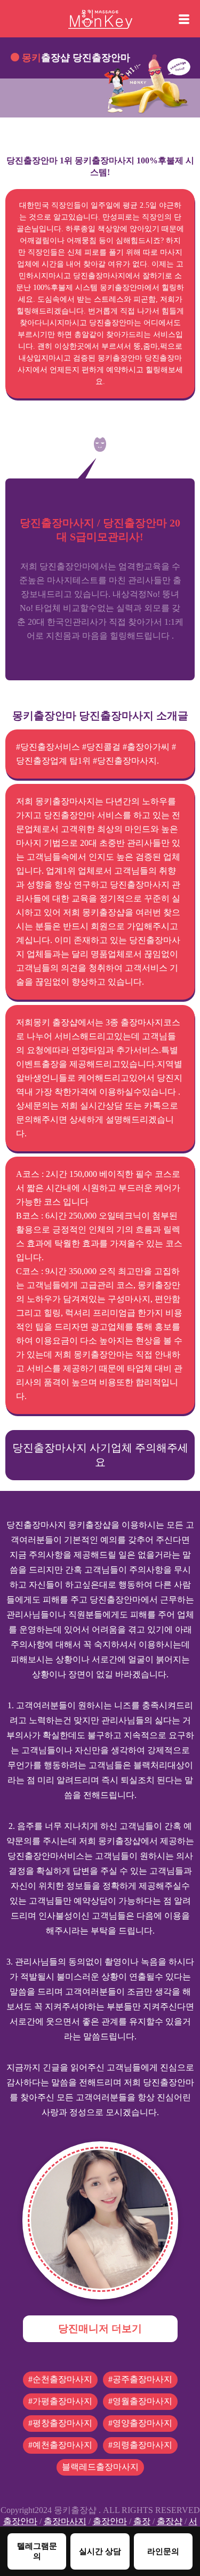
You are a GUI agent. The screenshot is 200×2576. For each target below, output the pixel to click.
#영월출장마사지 (140, 2401)
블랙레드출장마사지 (100, 2467)
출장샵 (170, 2521)
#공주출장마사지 (140, 2379)
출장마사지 (65, 2521)
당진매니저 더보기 (100, 2328)
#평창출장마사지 (60, 2423)
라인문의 (163, 2551)
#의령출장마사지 (140, 2445)
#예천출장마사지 (60, 2445)
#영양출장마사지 (140, 2423)
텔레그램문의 (37, 2551)
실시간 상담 (100, 2551)
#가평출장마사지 (60, 2401)
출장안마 (20, 2521)
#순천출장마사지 (60, 2379)
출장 (142, 2521)
